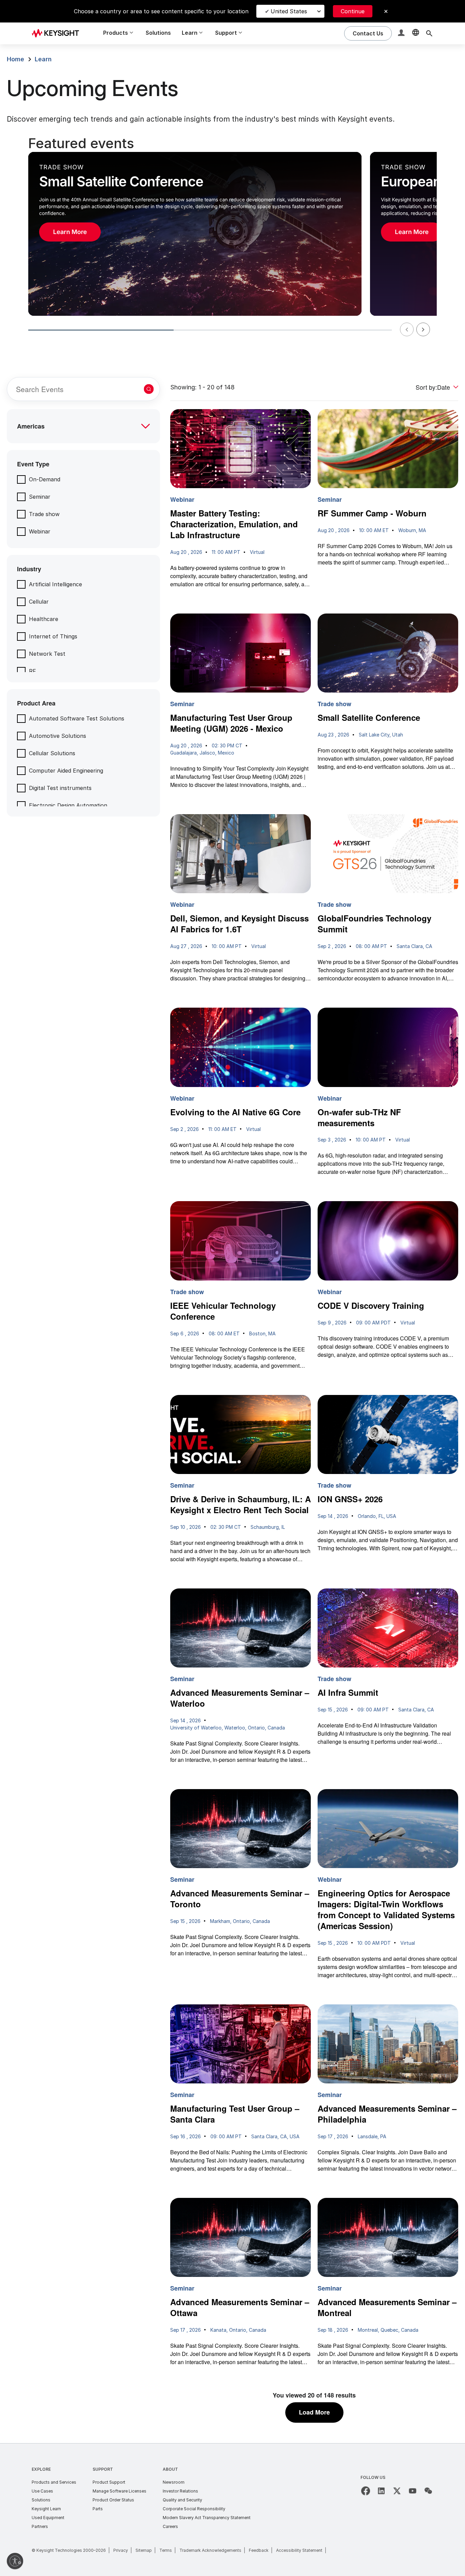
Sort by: (426, 387)
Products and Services (54, 2482)
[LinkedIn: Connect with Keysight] (381, 2491)
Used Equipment (48, 2518)
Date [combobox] (444, 387)
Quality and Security (182, 2500)
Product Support (109, 2482)
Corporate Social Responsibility (194, 2509)
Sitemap (144, 2550)
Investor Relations (180, 2491)
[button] (402, 34)
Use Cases (42, 2491)
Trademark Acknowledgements (210, 2550)
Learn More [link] (70, 232)
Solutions (158, 33)
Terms (166, 2550)
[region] (233, 237)
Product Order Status (113, 2500)
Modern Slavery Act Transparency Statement (207, 2518)
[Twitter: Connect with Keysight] (397, 2491)
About (170, 2469)
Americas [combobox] (31, 426)
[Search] (429, 33)
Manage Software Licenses (119, 2491)
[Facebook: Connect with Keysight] (366, 2491)
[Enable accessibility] (15, 2561)
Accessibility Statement (299, 2550)
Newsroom (174, 2482)
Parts (98, 2509)
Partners (40, 2526)
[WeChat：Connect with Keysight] (428, 2491)
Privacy (121, 2550)
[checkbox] (39, 479)
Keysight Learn (46, 2509)
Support (103, 2469)
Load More (314, 2412)
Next (423, 329)
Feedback (259, 2550)
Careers (170, 2526)
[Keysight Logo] (58, 33)
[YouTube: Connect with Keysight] (413, 2491)
